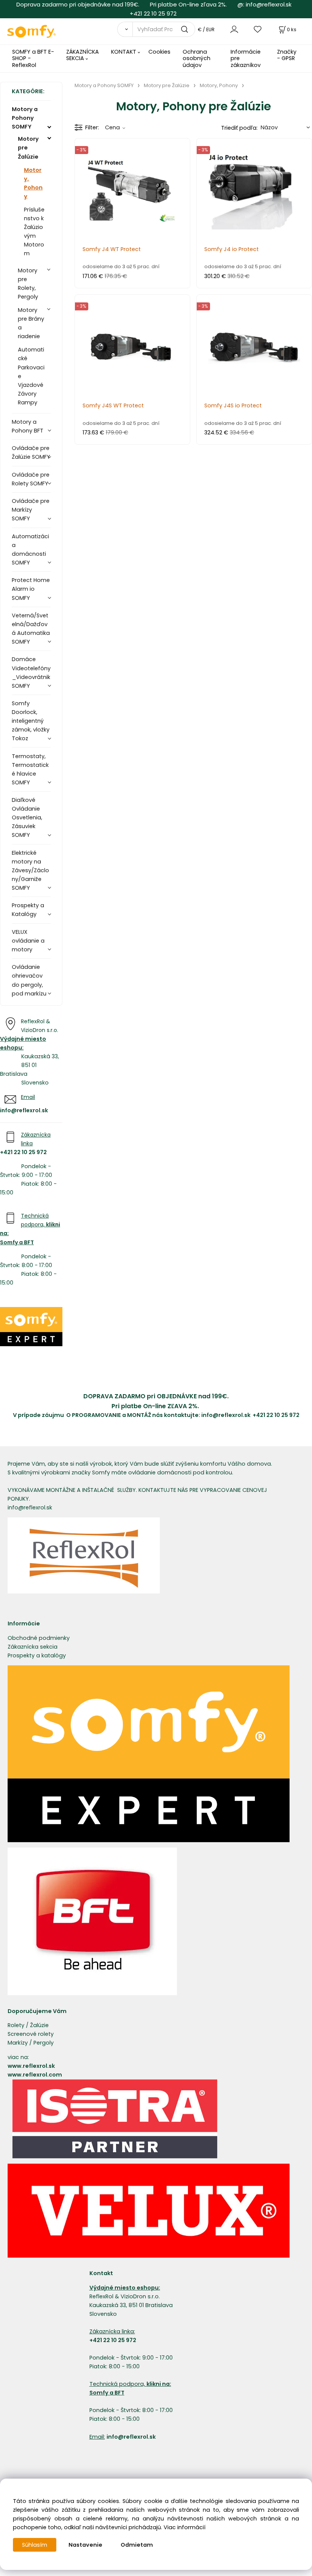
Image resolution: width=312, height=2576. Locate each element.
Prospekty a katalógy (37, 1655)
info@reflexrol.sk (269, 4)
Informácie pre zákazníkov (246, 58)
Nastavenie (85, 2545)
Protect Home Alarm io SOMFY (31, 589)
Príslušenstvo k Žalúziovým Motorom (34, 231)
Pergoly (44, 2043)
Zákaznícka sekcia (33, 1647)
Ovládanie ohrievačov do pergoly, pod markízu (29, 980)
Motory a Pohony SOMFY (25, 118)
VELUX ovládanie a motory (28, 941)
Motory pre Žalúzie (28, 148)
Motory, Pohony (33, 183)
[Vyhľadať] (125, 29)
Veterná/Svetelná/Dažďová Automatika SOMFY (31, 629)
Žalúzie (39, 2025)
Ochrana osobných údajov (197, 58)
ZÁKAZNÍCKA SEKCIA (83, 55)
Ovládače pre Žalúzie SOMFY (31, 452)
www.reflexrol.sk (31, 2066)
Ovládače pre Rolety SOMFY (31, 479)
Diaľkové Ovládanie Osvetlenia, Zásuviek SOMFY (27, 817)
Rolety (16, 2025)
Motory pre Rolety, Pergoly (28, 284)
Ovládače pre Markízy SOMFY (31, 510)
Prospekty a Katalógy (28, 910)
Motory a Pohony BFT (28, 426)
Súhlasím (35, 2545)
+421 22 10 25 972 (153, 14)
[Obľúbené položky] (258, 29)
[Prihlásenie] (234, 29)
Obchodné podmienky (39, 1638)
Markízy (18, 2043)
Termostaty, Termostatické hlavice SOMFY (30, 769)
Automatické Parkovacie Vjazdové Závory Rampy (31, 376)
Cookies (159, 52)
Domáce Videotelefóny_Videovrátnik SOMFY (31, 672)
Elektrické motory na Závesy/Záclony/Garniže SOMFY (30, 870)
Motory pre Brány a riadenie (31, 323)
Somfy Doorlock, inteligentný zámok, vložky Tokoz (31, 721)
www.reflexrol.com (35, 2075)
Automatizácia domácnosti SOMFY (30, 549)
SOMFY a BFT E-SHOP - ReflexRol (33, 58)
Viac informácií (185, 2527)
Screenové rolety (31, 2034)
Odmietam (137, 2545)
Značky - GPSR (287, 55)
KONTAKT (124, 52)
